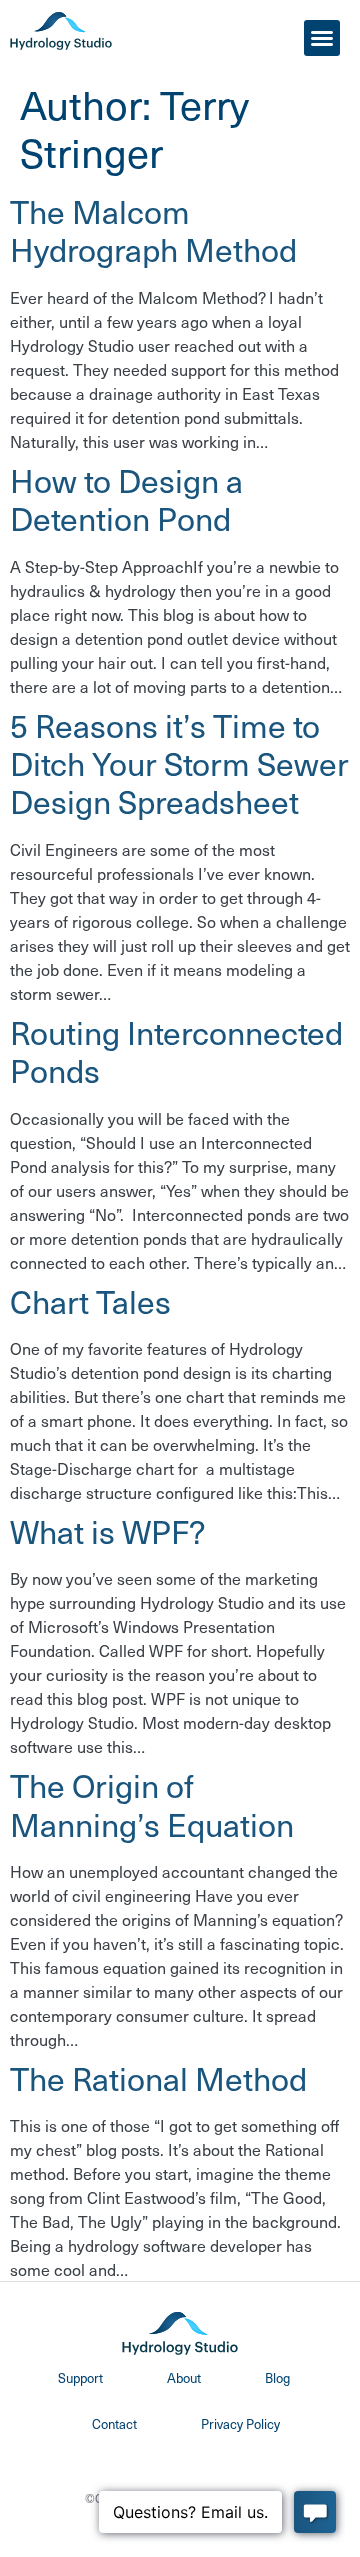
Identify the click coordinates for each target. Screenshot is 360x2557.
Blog (277, 2377)
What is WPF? (108, 1531)
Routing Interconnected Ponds (176, 1051)
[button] (322, 38)
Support (80, 2377)
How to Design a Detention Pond (126, 499)
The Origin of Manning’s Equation (152, 1804)
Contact (114, 2423)
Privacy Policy (240, 2423)
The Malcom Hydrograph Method (153, 230)
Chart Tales (90, 1301)
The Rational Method (158, 2078)
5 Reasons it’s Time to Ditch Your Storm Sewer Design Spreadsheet (179, 763)
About (184, 2377)
